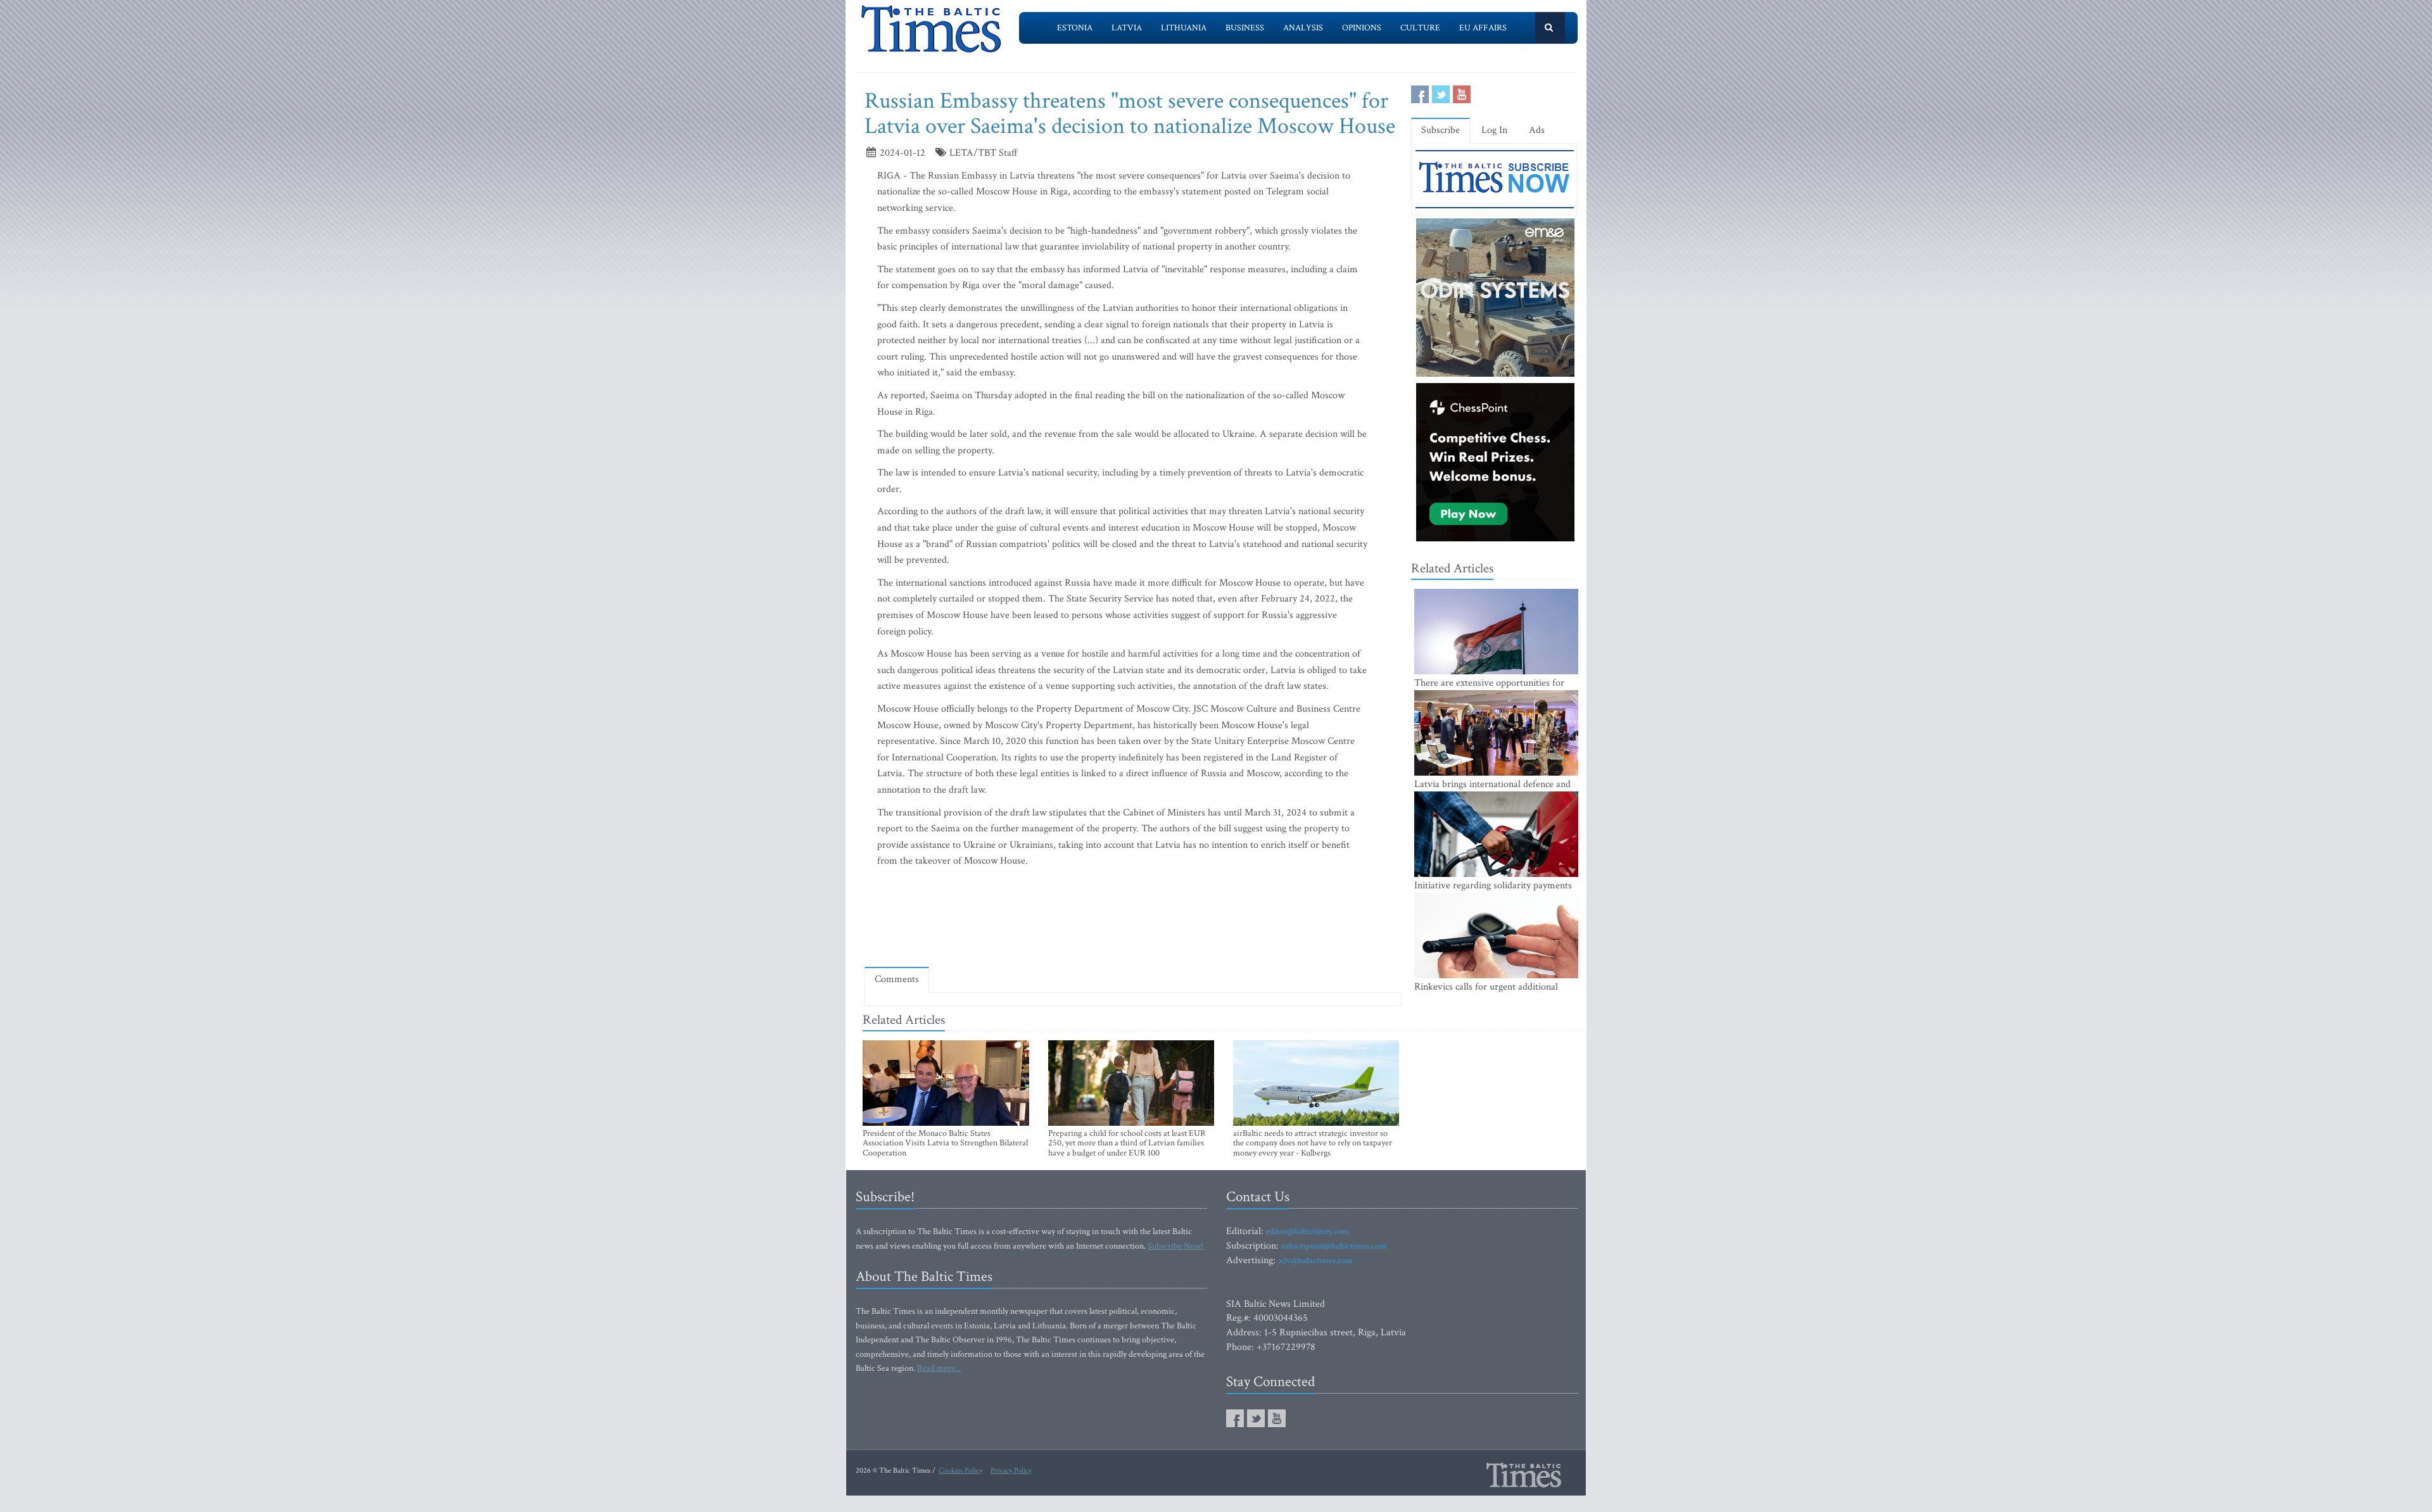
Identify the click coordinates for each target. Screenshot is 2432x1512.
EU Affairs (1483, 28)
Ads (1537, 130)
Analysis (1303, 28)
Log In (1494, 130)
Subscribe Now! (1175, 1246)
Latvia (1127, 28)
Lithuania (1184, 28)
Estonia (1075, 28)
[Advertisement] (1133, 921)
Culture (1420, 28)
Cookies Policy (960, 1471)
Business (1245, 28)
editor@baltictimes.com (1308, 1232)
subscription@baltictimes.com (1334, 1246)
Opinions (1362, 28)
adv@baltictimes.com (1315, 1261)
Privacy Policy (1011, 1471)
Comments (897, 979)
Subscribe (1441, 130)
